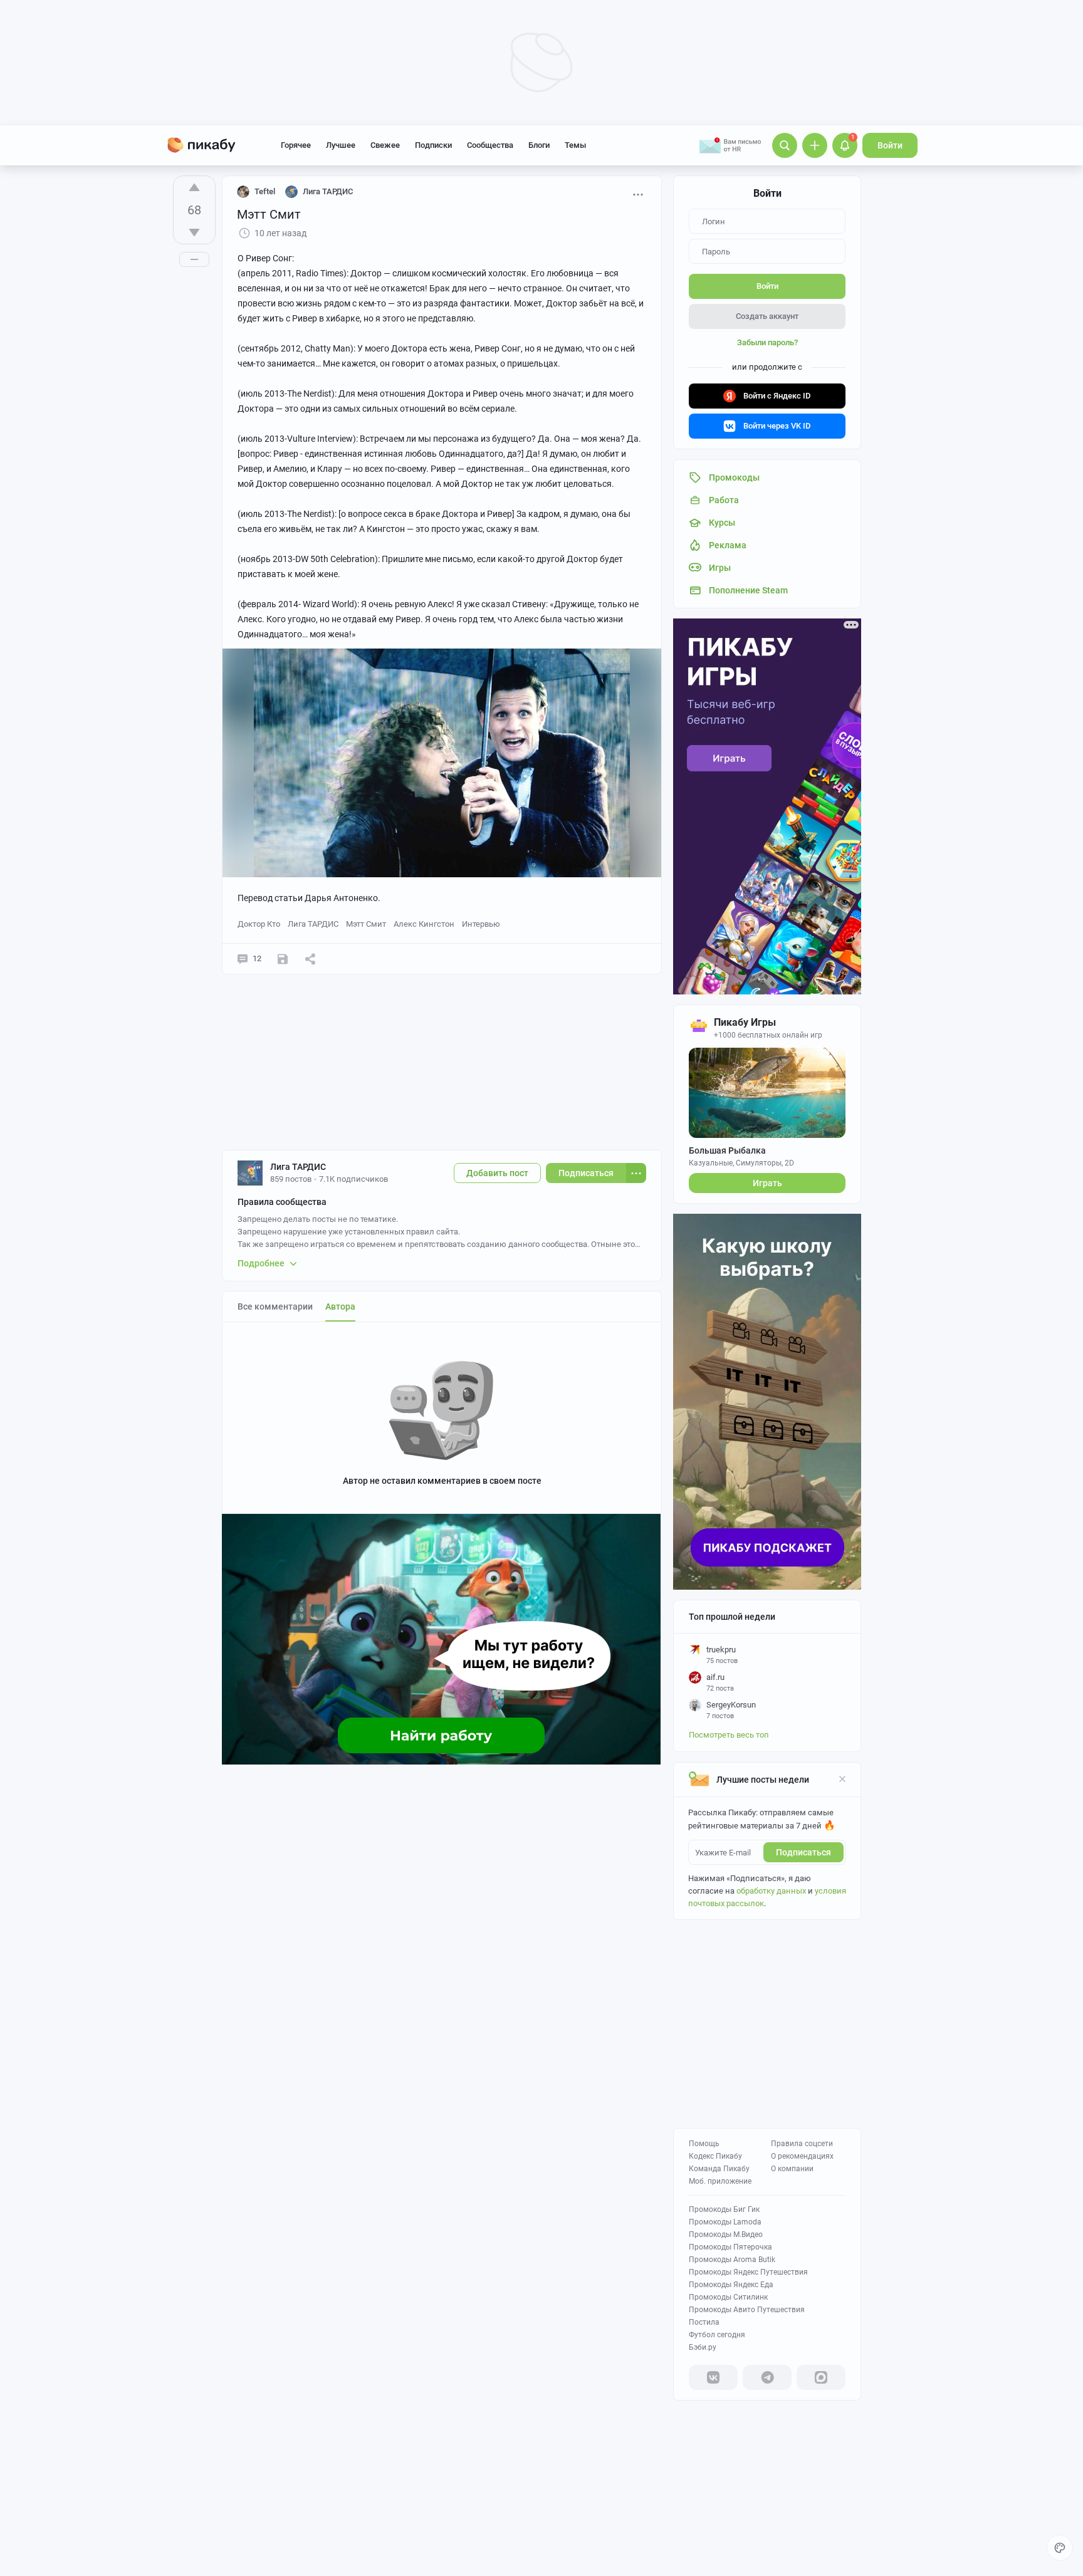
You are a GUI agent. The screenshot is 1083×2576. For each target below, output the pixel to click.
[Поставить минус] (194, 232)
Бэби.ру (703, 2347)
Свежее (385, 145)
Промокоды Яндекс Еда (731, 2285)
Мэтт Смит (366, 924)
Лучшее (341, 145)
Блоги (539, 145)
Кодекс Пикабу (715, 2156)
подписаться (803, 1852)
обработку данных (771, 1891)
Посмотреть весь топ (729, 1735)
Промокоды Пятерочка (730, 2247)
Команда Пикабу (719, 2169)
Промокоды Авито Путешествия (747, 2310)
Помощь (704, 2144)
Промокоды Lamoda (725, 2222)
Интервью (481, 924)
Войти (890, 145)
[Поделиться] (310, 959)
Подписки (433, 145)
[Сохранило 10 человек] (283, 959)
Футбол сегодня (717, 2335)
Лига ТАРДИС (313, 924)
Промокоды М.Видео (726, 2234)
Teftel (265, 191)
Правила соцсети (802, 2144)
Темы (575, 145)
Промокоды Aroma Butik (732, 2260)
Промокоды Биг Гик (724, 2209)
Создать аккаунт (767, 316)
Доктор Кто (259, 924)
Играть (767, 1183)
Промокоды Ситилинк (728, 2297)
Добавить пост (497, 1173)
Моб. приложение (720, 2181)
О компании (792, 2169)
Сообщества (490, 145)
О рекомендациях (802, 2156)
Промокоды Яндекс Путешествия (748, 2272)
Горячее (296, 145)
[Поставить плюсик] (194, 187)
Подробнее (261, 1263)
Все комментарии (275, 1306)
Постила (704, 2322)
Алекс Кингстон (424, 924)
